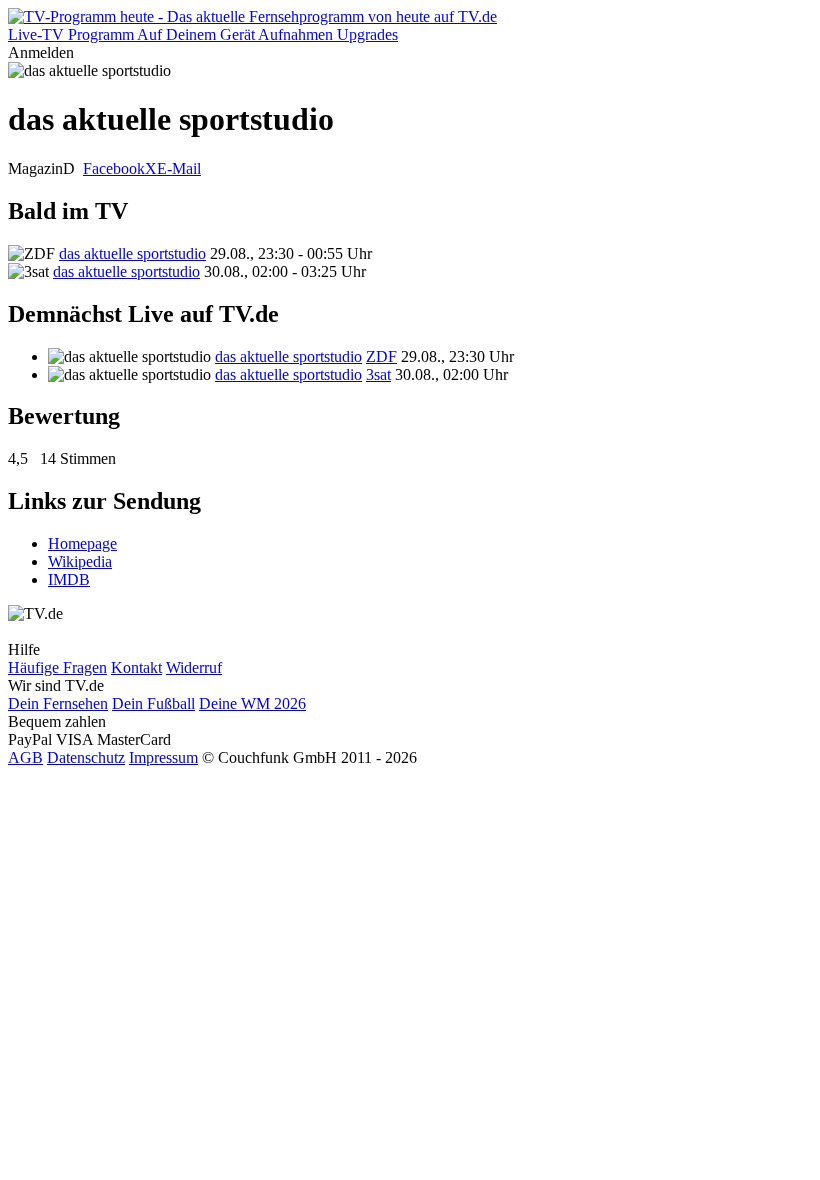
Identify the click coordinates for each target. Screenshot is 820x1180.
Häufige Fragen (57, 667)
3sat (378, 374)
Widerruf (194, 667)
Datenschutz (86, 757)
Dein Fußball (153, 703)
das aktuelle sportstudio (132, 253)
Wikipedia (80, 561)
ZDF (381, 356)
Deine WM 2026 (252, 703)
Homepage (82, 543)
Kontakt (136, 667)
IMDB (69, 579)
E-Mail (179, 168)
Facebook (114, 168)
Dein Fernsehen (58, 703)
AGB (25, 757)
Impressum (163, 757)
